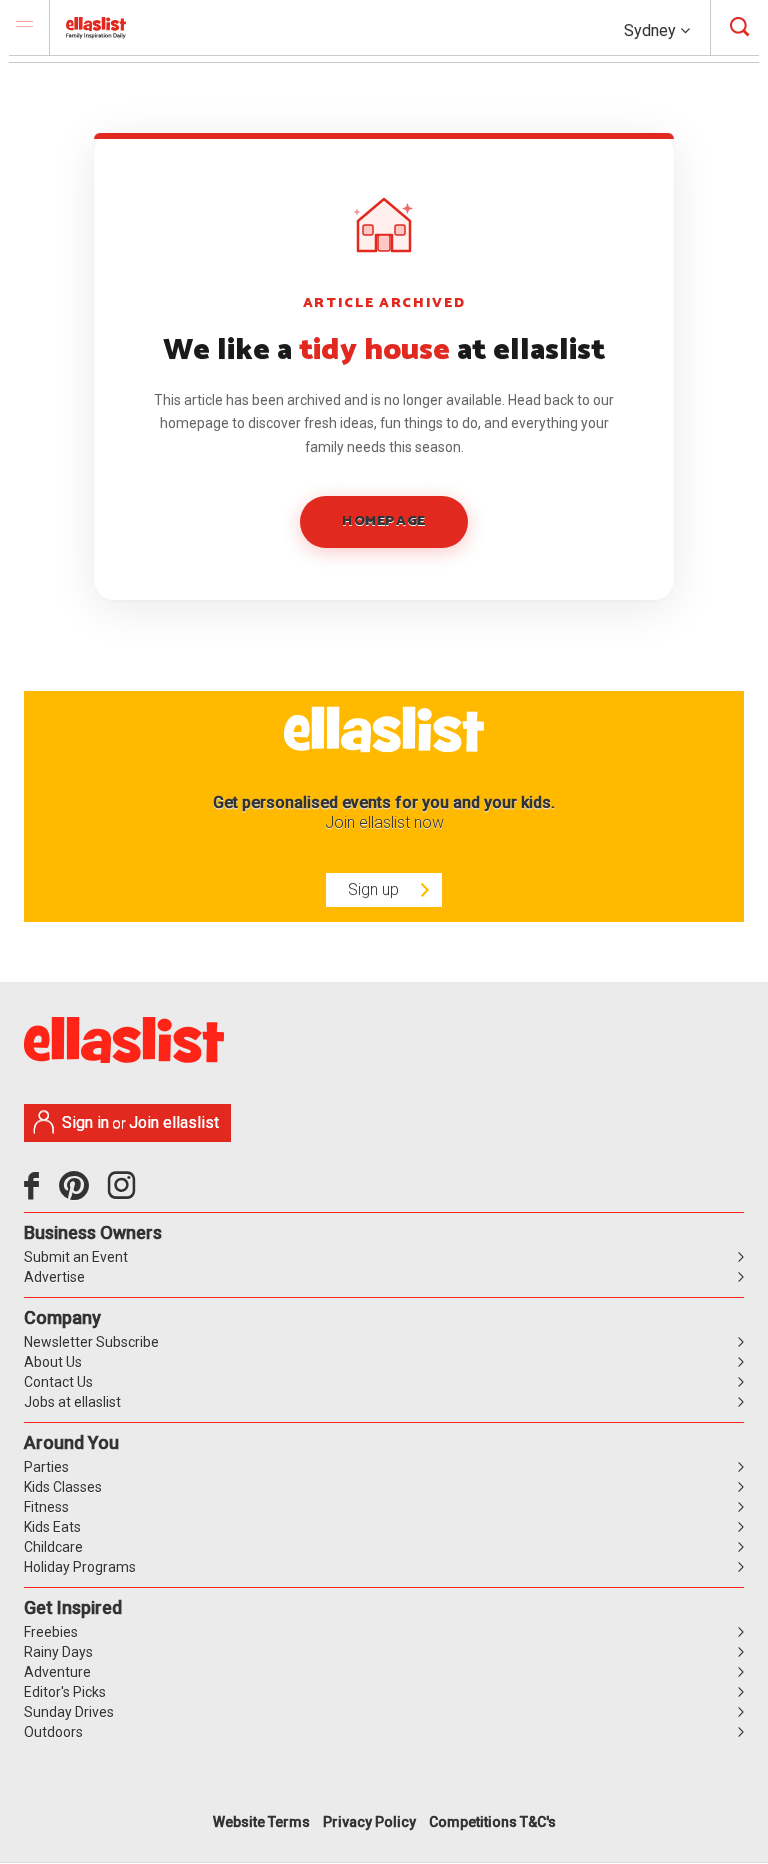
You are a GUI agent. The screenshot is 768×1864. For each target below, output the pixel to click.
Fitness (46, 1507)
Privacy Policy (369, 1822)
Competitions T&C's (492, 1822)
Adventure (57, 1672)
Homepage (383, 521)
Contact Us (58, 1382)
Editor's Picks (65, 1692)
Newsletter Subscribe (91, 1342)
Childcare (53, 1547)
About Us (53, 1362)
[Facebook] (36, 1193)
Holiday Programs (80, 1567)
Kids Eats (52, 1527)
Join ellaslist (174, 1122)
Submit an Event (76, 1257)
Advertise (54, 1277)
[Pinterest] (81, 1193)
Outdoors (53, 1732)
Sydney (652, 30)
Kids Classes (63, 1487)
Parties (46, 1467)
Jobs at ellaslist (72, 1402)
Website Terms (261, 1822)
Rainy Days (58, 1652)
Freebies (51, 1632)
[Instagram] (125, 1193)
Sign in (85, 1122)
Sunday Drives (69, 1712)
